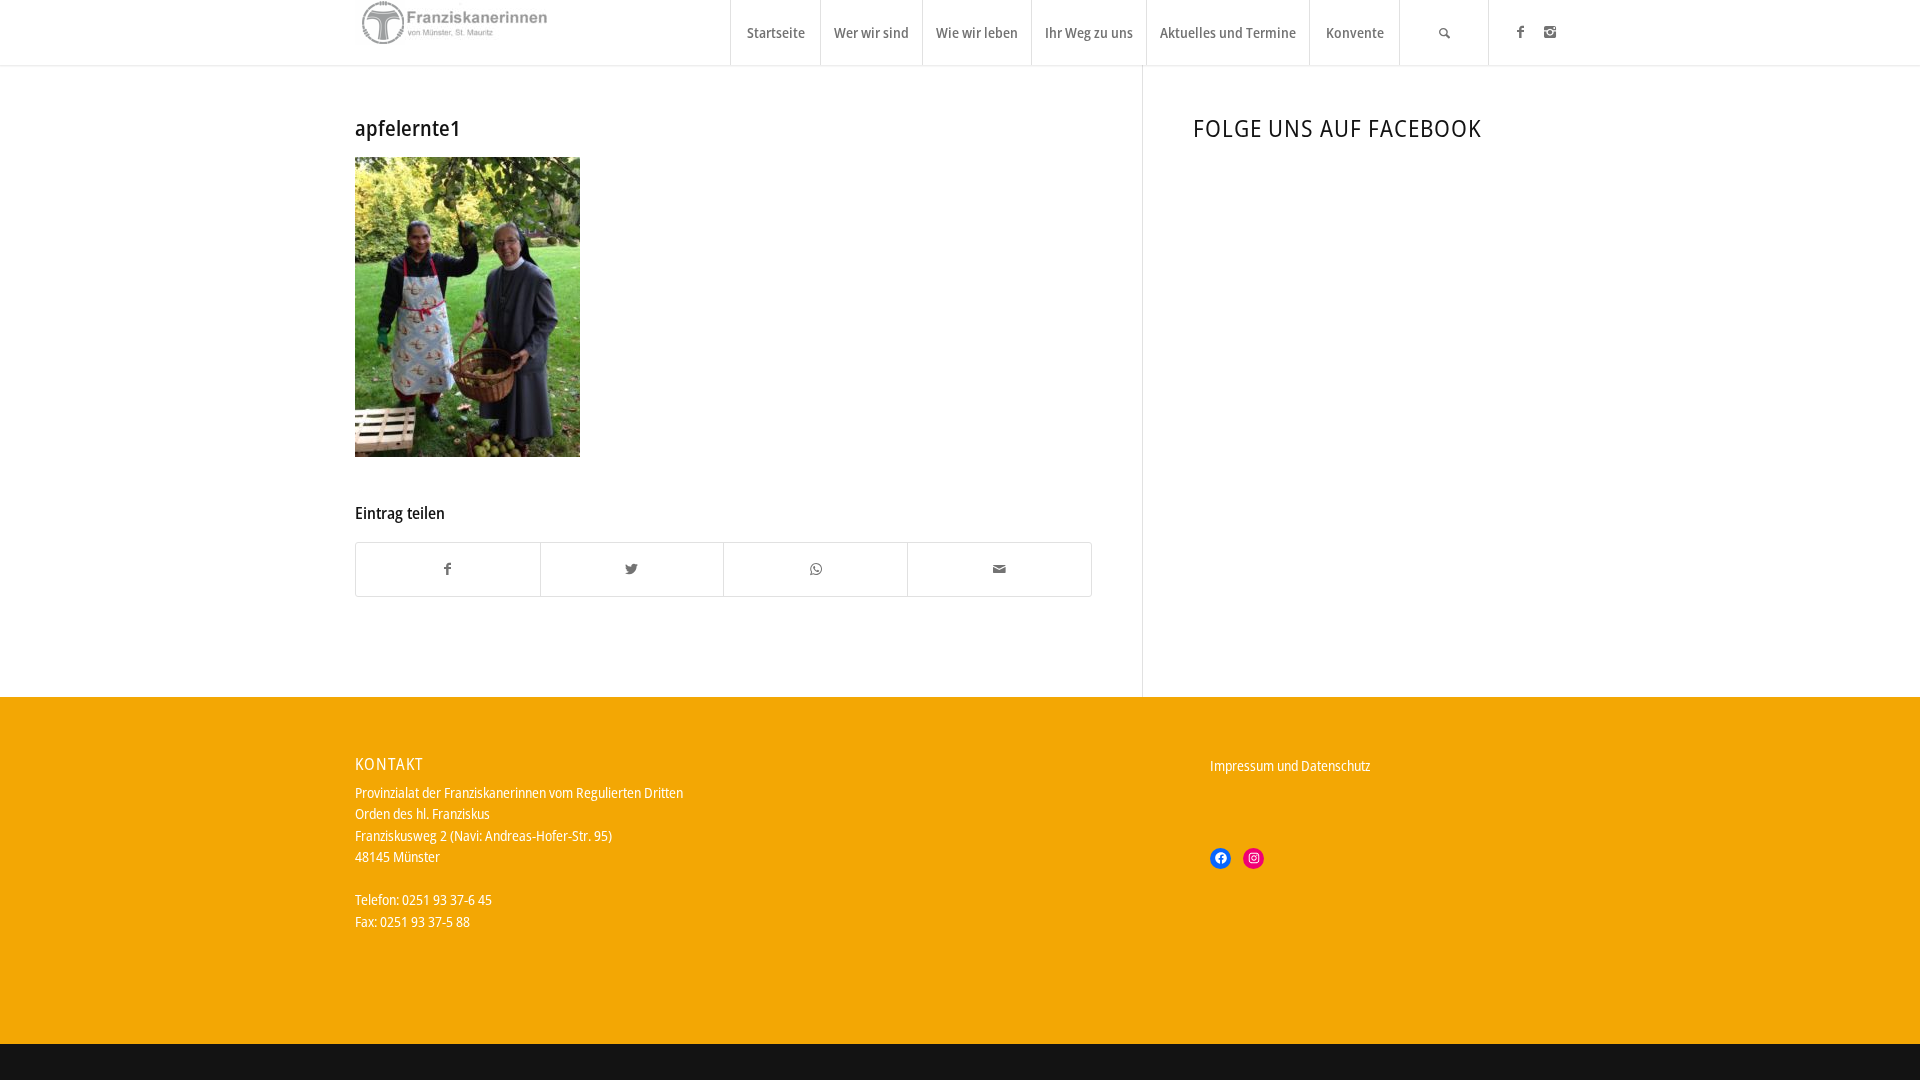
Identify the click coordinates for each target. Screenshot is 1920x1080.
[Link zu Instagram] (1550, 32)
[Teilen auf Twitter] (632, 569)
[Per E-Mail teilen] (999, 569)
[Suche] (1444, 32)
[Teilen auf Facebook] (448, 569)
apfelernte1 (408, 128)
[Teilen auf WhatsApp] (815, 569)
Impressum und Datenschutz (1290, 765)
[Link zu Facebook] (1520, 32)
